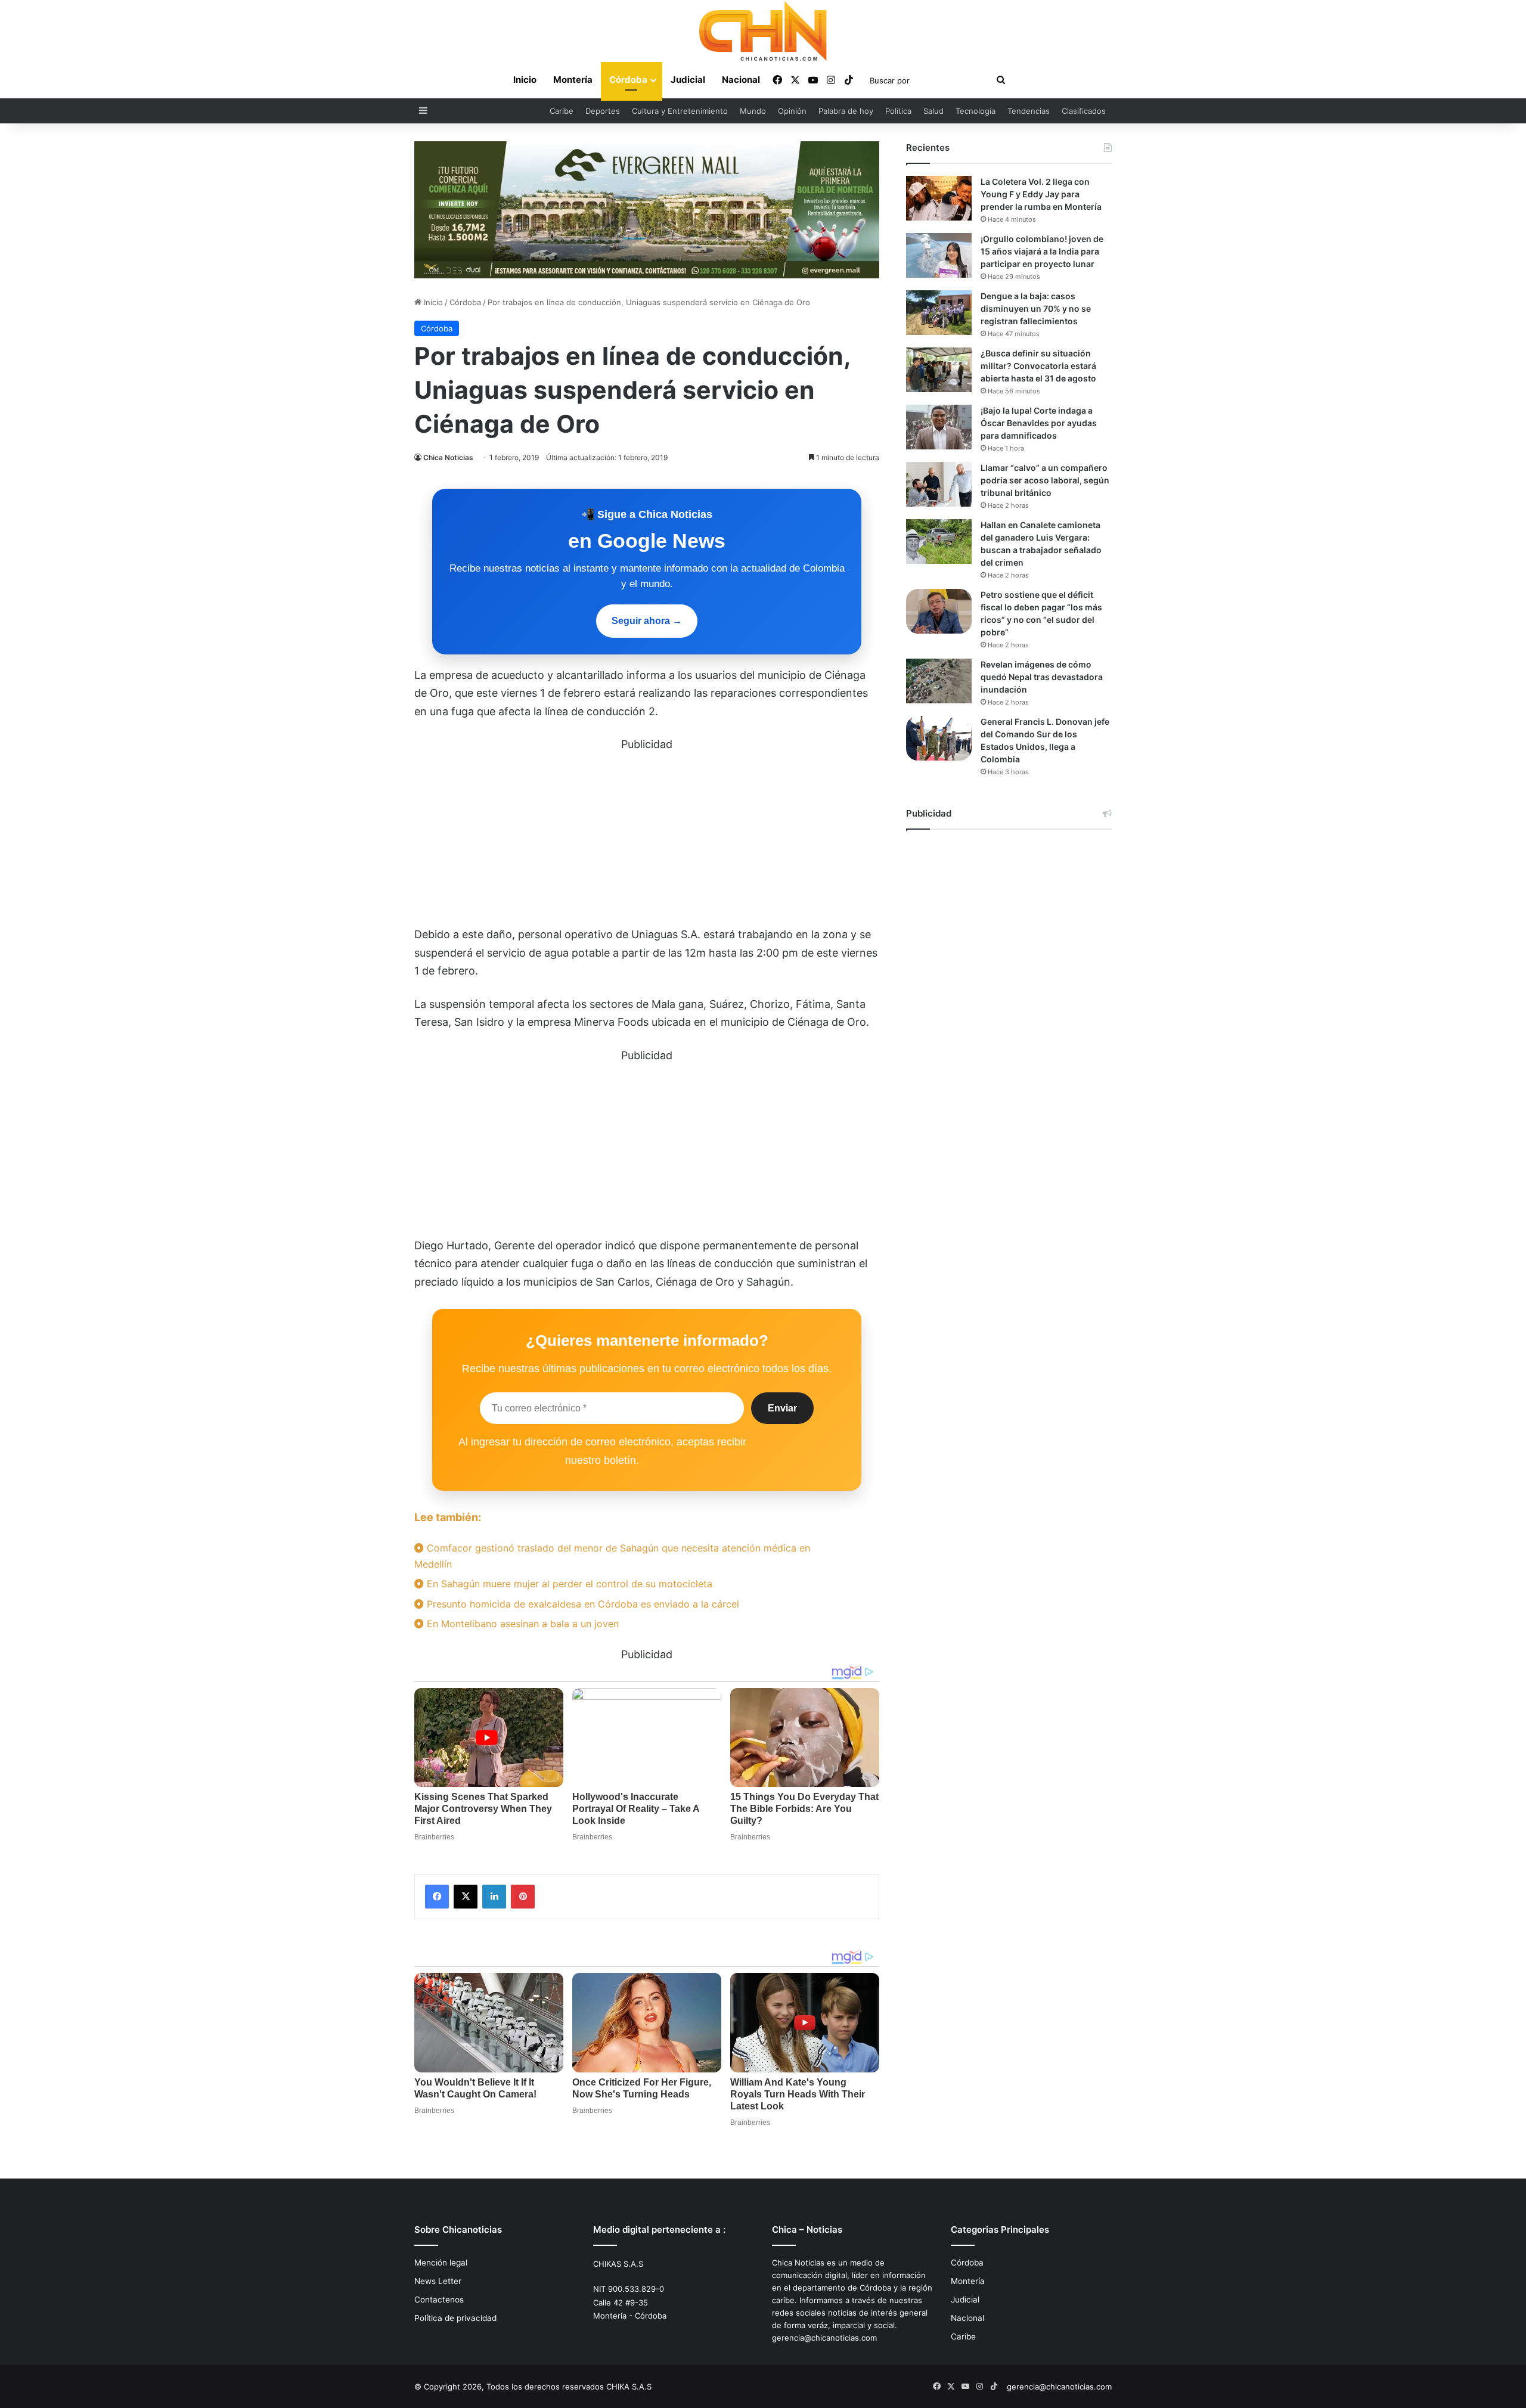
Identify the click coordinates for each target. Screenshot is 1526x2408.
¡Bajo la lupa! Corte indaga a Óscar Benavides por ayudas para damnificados (1039, 423)
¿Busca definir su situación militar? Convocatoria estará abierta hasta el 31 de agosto (1038, 366)
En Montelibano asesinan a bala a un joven (521, 1624)
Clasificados (1084, 111)
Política (898, 111)
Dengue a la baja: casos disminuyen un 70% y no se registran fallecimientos (1036, 308)
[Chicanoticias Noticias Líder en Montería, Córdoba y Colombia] (763, 31)
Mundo (753, 111)
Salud (933, 111)
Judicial (688, 80)
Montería (573, 80)
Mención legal (441, 2263)
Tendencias (1029, 111)
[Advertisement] (647, 837)
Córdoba (628, 80)
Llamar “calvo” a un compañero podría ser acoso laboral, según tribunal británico (1045, 480)
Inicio (525, 80)
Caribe (562, 111)
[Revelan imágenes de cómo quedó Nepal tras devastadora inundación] (939, 681)
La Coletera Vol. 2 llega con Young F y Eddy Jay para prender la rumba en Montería (1041, 194)
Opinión (792, 111)
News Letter (438, 2281)
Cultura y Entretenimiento (680, 111)
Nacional (741, 80)
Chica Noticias (448, 457)
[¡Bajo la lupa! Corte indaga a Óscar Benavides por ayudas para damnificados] (939, 427)
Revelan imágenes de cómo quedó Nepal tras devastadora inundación (1042, 677)
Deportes (603, 111)
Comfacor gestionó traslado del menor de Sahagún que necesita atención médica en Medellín (612, 1556)
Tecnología (976, 111)
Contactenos (439, 2300)
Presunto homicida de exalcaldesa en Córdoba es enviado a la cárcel (581, 1604)
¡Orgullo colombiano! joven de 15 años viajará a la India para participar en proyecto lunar (1042, 251)
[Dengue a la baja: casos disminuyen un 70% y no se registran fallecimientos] (939, 313)
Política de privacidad (455, 2318)
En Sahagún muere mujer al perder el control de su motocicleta (568, 1584)
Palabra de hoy (846, 111)
